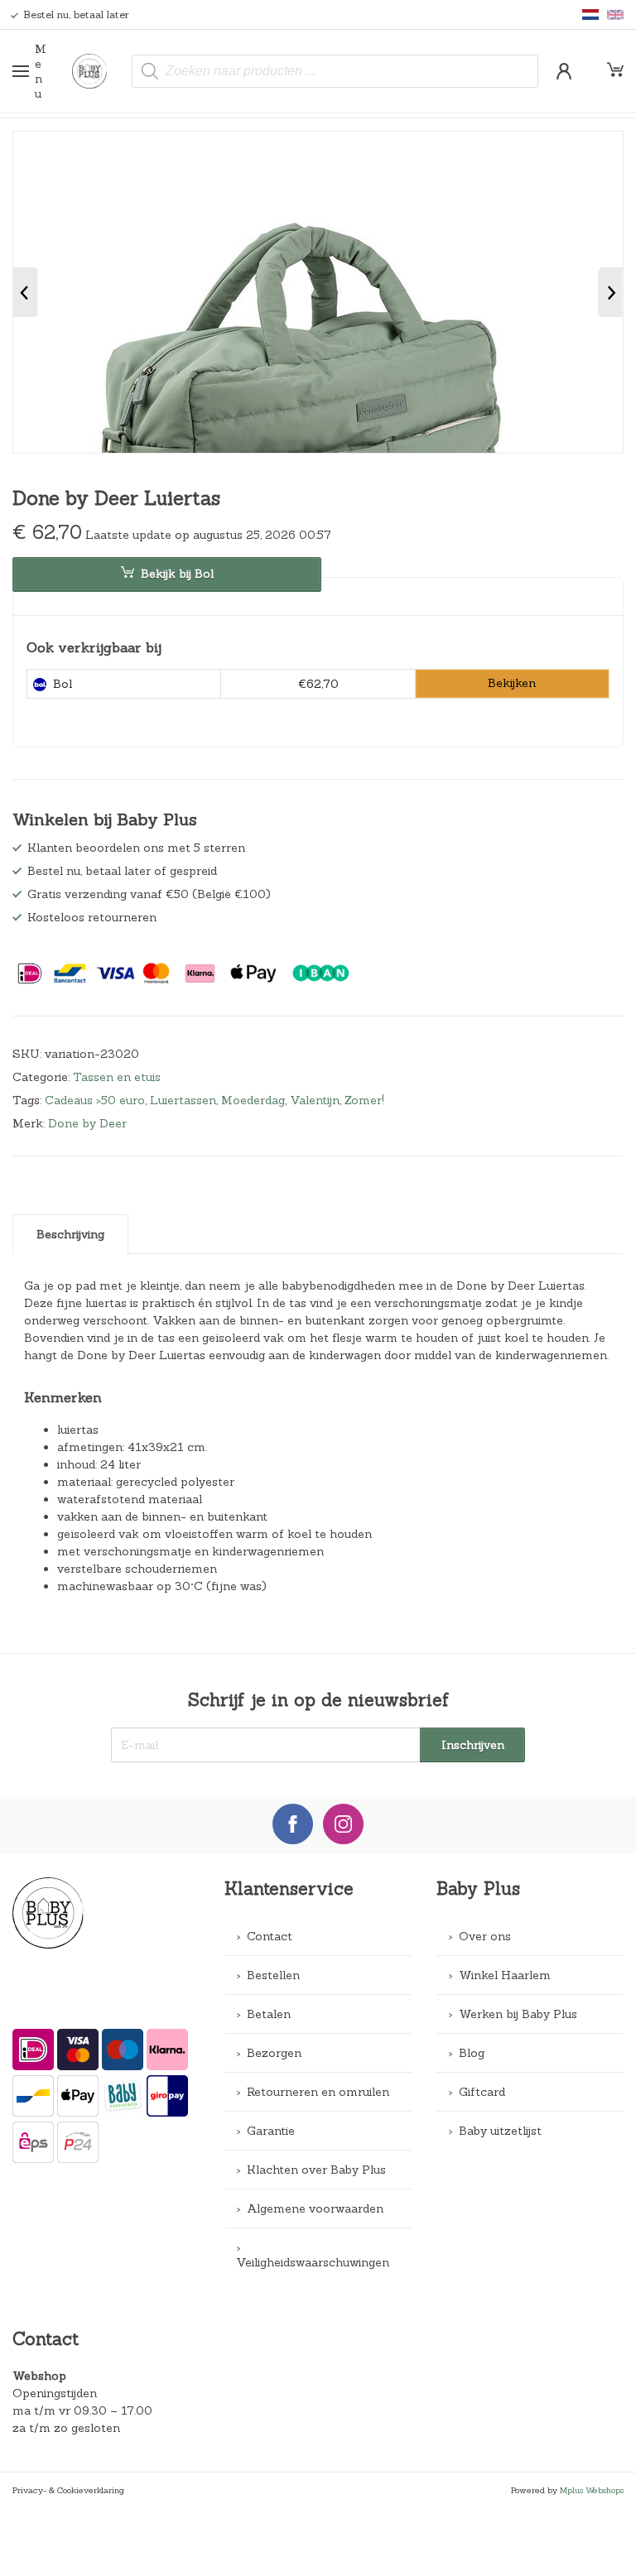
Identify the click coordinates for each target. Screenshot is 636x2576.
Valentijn (315, 1100)
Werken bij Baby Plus (518, 2014)
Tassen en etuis (117, 1077)
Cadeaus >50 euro (95, 1100)
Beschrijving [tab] (70, 1234)
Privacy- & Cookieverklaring (68, 2490)
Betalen (269, 2014)
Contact (270, 1936)
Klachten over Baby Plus (316, 2170)
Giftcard (482, 2092)
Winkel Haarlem (505, 1975)
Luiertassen (183, 1100)
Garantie (271, 2131)
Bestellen (273, 1975)
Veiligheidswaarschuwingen (313, 2262)
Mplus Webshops (592, 2490)
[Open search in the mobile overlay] (335, 71)
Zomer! (364, 1100)
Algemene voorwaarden (315, 2208)
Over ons (485, 1936)
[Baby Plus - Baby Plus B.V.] (96, 71)
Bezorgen (274, 2053)
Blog (472, 2053)
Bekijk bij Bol (177, 574)
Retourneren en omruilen (318, 2092)
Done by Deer (87, 1123)
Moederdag (253, 1100)
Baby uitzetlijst (500, 2131)
